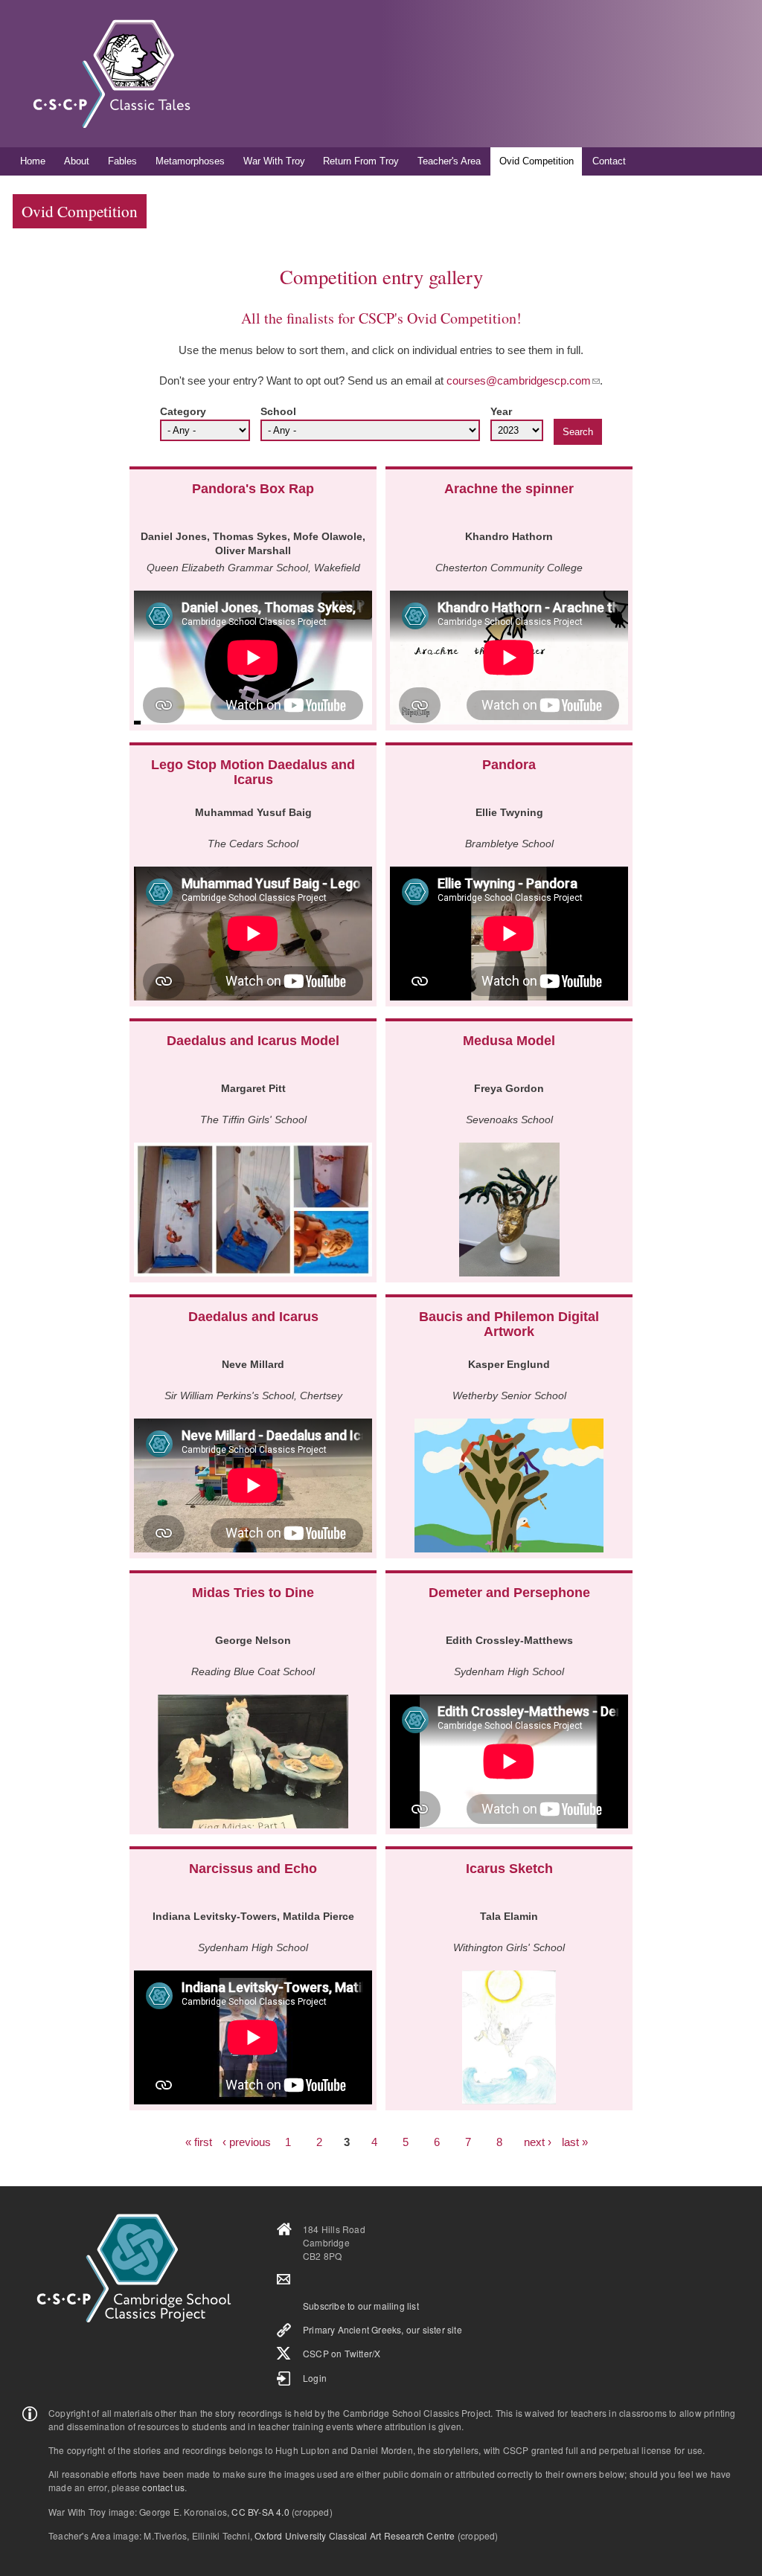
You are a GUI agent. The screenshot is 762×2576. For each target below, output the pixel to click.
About (77, 161)
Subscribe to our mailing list (361, 2306)
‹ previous (247, 2142)
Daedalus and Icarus (253, 1317)
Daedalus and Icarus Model (253, 1041)
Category (183, 411)
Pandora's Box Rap (253, 489)
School (278, 411)
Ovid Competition (537, 161)
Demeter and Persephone (509, 1593)
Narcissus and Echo (253, 1869)
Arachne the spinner (509, 489)
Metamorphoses (190, 161)
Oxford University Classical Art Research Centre (355, 2535)
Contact (609, 161)
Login (315, 2378)
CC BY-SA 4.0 (260, 2512)
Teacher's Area (449, 161)
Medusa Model (509, 1041)
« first (199, 2142)
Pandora (509, 765)
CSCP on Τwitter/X (342, 2353)
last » (575, 2142)
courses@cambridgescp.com (519, 380)
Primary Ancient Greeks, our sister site (382, 2329)
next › (538, 2142)
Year (501, 411)
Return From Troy (361, 161)
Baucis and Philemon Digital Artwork (509, 1324)
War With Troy (274, 161)
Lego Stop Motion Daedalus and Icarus (253, 772)
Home (33, 161)
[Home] (112, 74)
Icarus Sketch (509, 1869)
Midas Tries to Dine (253, 1593)
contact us (163, 2487)
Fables (122, 161)
